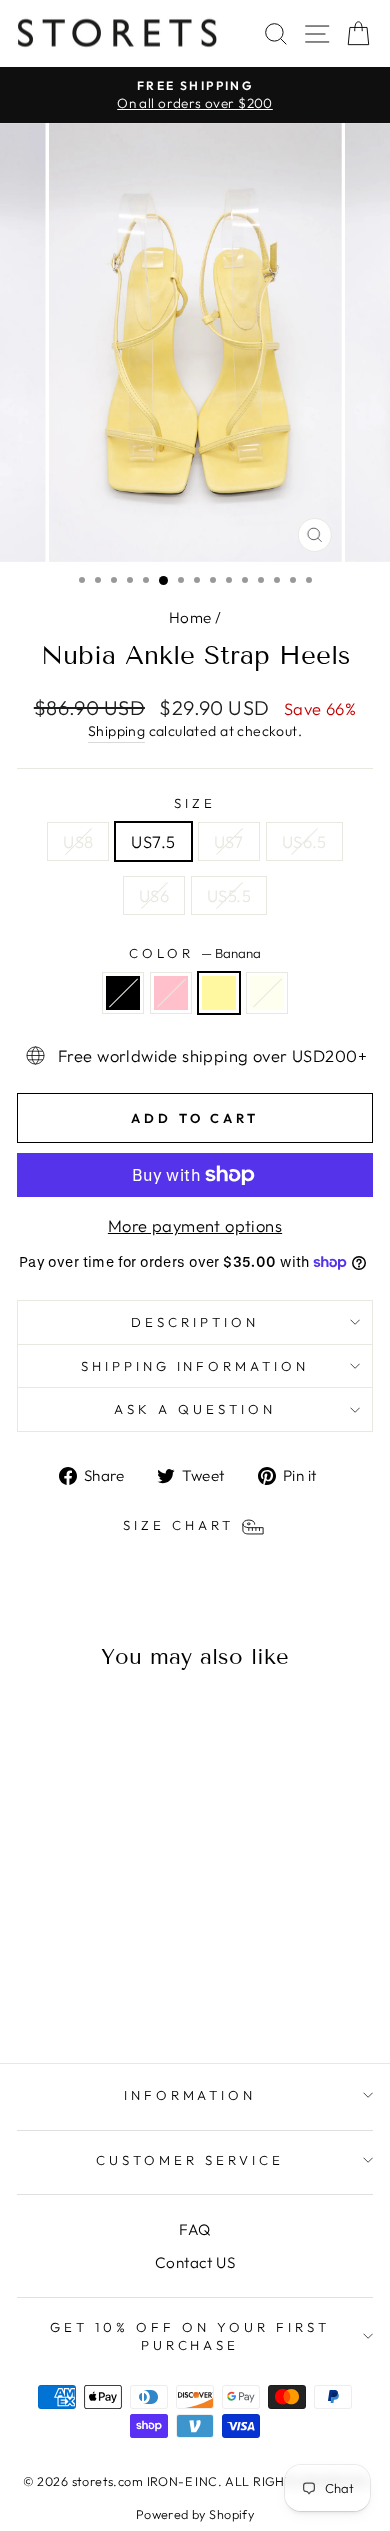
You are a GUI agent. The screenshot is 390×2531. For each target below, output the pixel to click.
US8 (78, 841)
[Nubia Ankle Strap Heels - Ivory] (119, 1994)
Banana (219, 993)
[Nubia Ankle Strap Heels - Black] (50, 1994)
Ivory (267, 993)
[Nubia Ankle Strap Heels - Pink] (73, 1994)
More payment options (195, 1225)
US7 (229, 841)
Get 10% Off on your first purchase (189, 2336)
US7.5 (153, 841)
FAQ (194, 2229)
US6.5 (304, 841)
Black (123, 993)
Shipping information (195, 1366)
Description (195, 1322)
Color (195, 953)
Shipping (116, 731)
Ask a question (195, 1409)
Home (190, 617)
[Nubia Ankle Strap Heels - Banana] (96, 1994)
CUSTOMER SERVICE (190, 2160)
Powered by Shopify (195, 2514)
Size (195, 803)
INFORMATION (190, 2095)
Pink (171, 993)
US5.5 (229, 895)
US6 (154, 895)
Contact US (195, 2262)
